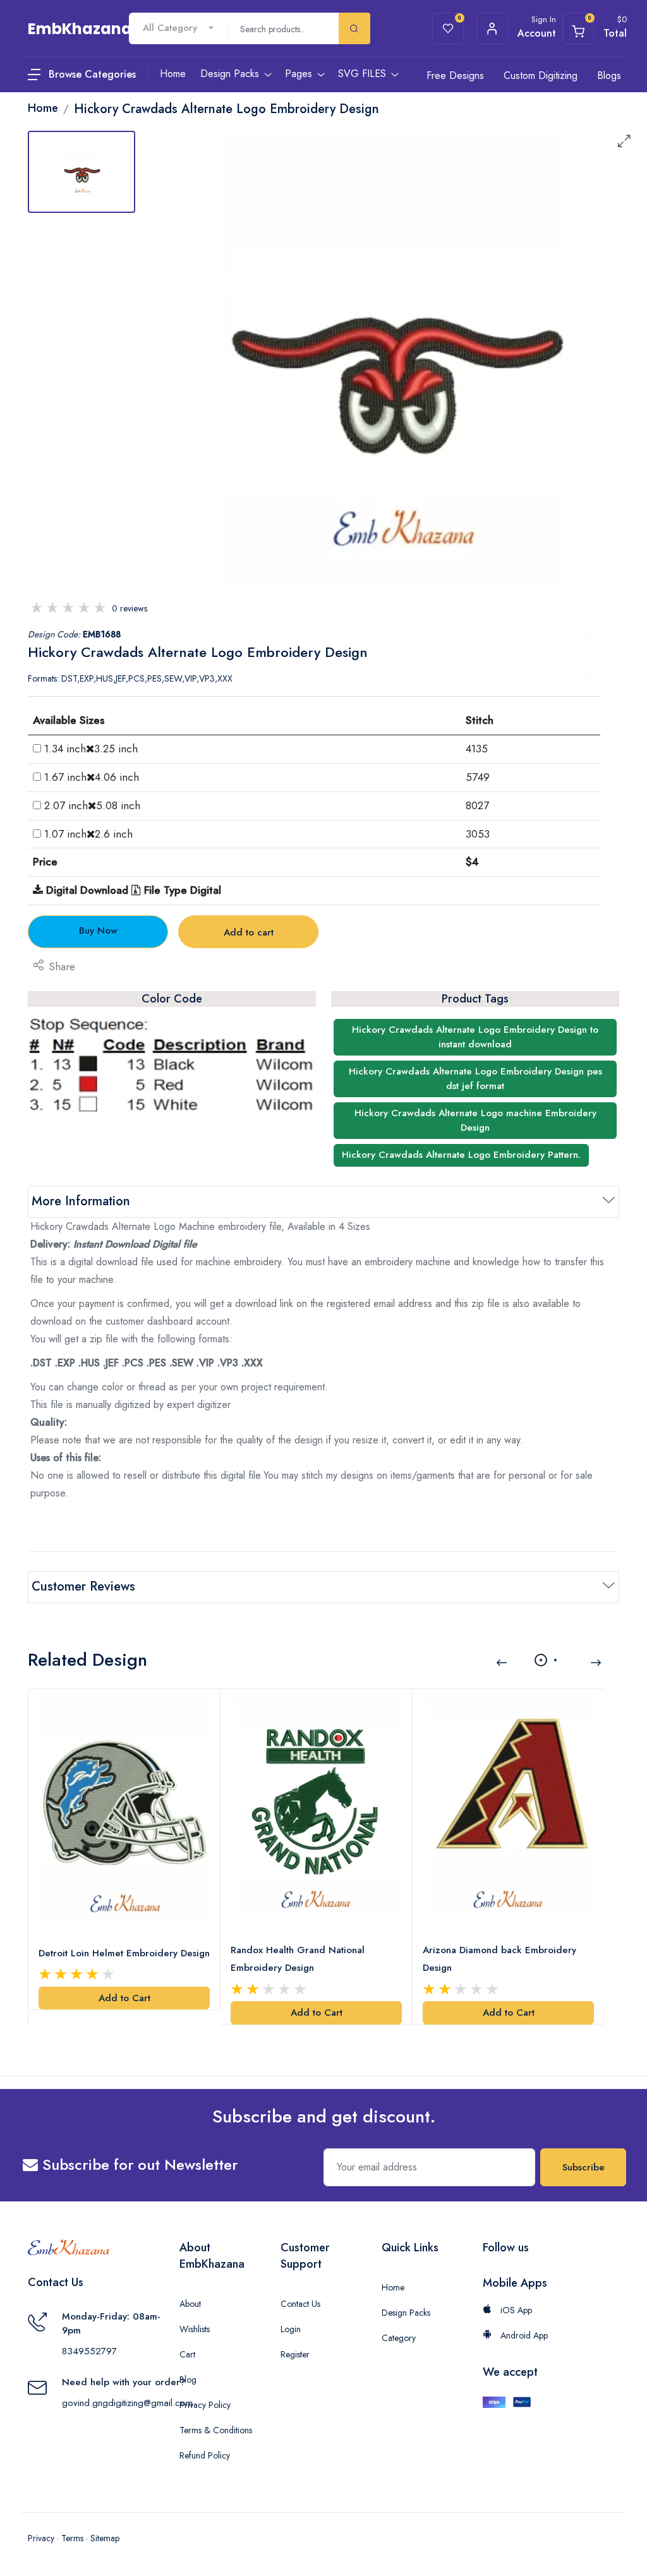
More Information (81, 1201)
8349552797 (89, 2351)
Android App (523, 2335)
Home (393, 2287)
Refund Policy (205, 2455)
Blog (188, 2380)
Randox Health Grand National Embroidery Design (298, 1959)
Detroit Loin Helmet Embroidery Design (124, 1953)
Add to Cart (124, 1998)
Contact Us (300, 2304)
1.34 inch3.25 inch (91, 749)
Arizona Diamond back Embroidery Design (499, 1959)
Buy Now (98, 930)
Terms (72, 2538)
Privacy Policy (205, 2405)
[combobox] (178, 28)
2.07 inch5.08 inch (92, 805)
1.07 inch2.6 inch (88, 834)
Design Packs (406, 2313)
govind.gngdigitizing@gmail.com (127, 2403)
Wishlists (195, 2329)
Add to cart (249, 932)
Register (295, 2354)
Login (291, 2329)
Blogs (609, 75)
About (190, 2304)
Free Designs (455, 75)
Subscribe (584, 2167)
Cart (187, 2354)
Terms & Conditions (216, 2430)
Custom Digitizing (541, 75)
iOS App (515, 2310)
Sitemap (105, 2538)
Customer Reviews (83, 1586)
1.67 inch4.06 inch (92, 777)
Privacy (41, 2538)
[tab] (82, 172)
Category (399, 2338)
